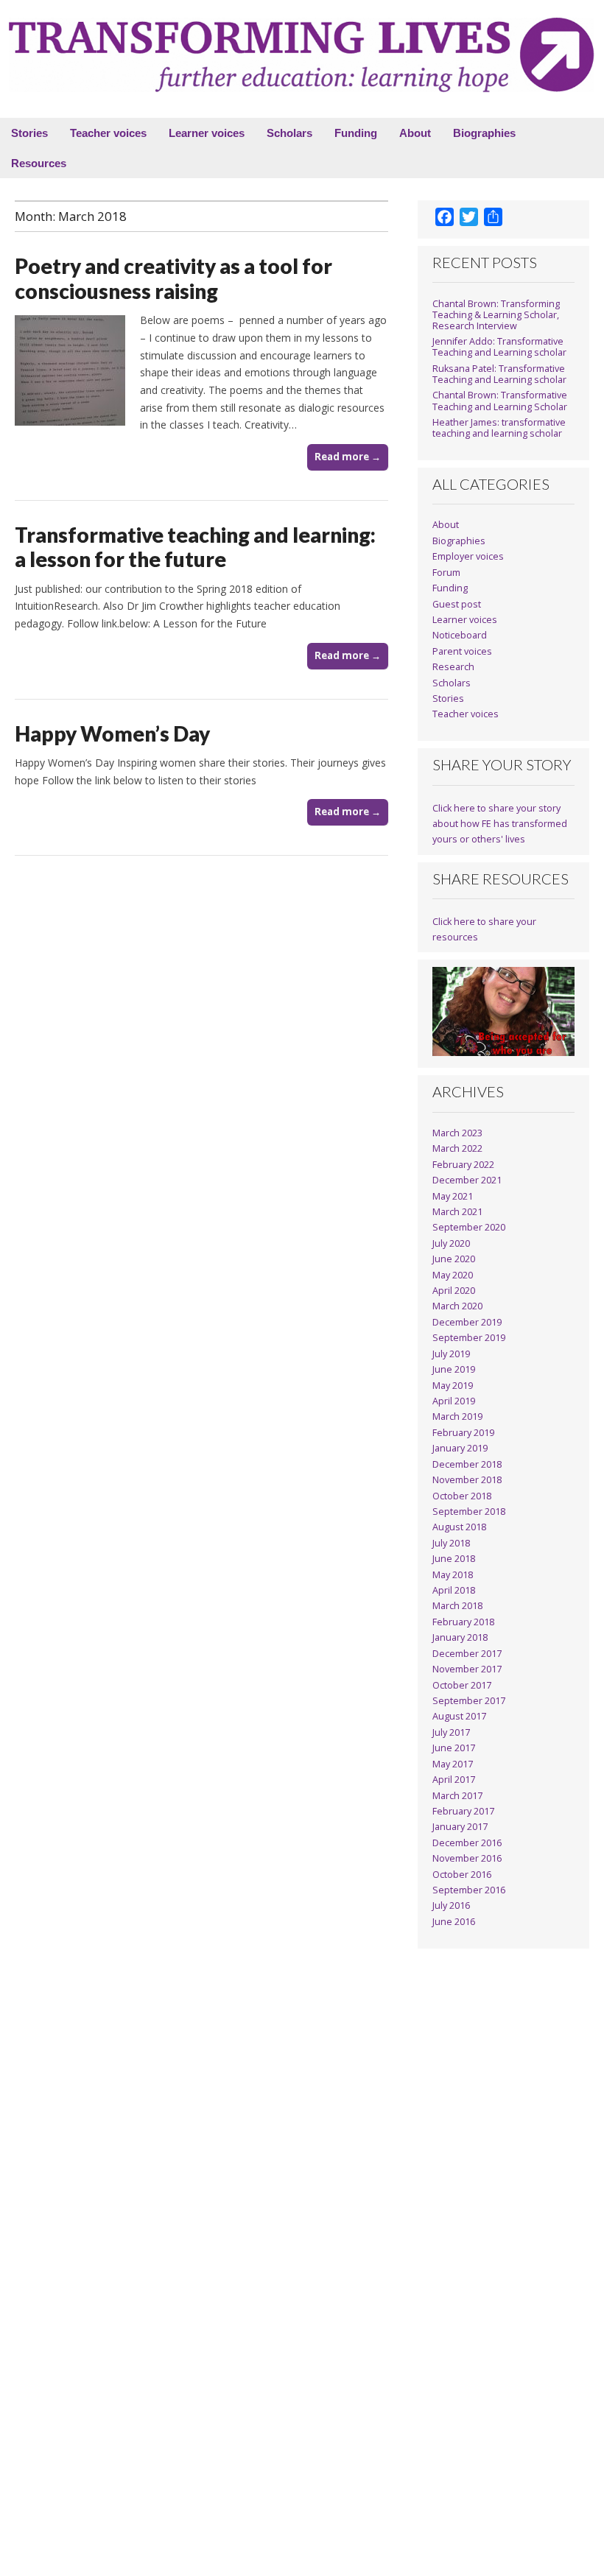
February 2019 (463, 1433)
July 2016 (451, 1905)
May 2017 (453, 1764)
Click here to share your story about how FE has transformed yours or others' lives (500, 824)
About (415, 133)
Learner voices (207, 133)
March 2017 (457, 1796)
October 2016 (462, 1875)
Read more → (348, 457)
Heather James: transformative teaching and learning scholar (499, 428)
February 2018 (463, 1622)
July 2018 (451, 1543)
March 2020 (457, 1306)
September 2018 (469, 1512)
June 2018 (454, 1559)
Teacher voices (108, 133)
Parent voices (462, 651)
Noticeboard (460, 635)
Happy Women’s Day (112, 733)
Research (453, 667)
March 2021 (457, 1212)
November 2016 (467, 1858)
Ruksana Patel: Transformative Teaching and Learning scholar (499, 374)
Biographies (484, 133)
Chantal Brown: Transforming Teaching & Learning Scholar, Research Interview (496, 315)
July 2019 (451, 1354)
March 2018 (457, 1606)
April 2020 (454, 1291)
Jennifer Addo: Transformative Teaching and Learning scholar (499, 347)
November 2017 (467, 1669)
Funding (356, 133)
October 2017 (462, 1685)
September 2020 (469, 1227)
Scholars (289, 133)
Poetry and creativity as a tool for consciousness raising (173, 278)
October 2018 (462, 1496)
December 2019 (467, 1322)
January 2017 (460, 1827)
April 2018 (454, 1590)
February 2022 (463, 1165)
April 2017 (454, 1780)
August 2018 (459, 1527)
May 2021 (453, 1196)
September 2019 (469, 1338)
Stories (29, 133)
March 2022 (457, 1148)
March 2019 (457, 1417)
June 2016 (454, 1922)
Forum (446, 573)
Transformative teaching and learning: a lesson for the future (195, 547)
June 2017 (454, 1748)
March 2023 (457, 1133)
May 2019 (453, 1386)
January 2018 (460, 1637)
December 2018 (467, 1464)
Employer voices (468, 556)
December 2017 (467, 1654)
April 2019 (454, 1401)
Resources (39, 163)
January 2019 (460, 1448)
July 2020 (451, 1243)
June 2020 (454, 1259)
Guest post (457, 604)
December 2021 (467, 1180)
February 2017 (463, 1811)
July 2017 (451, 1732)
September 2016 (469, 1890)
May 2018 (453, 1575)
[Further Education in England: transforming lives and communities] (302, 55)
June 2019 (454, 1369)
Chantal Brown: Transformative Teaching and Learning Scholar (500, 401)
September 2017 (469, 1701)
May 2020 (453, 1275)
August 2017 (459, 1716)
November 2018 (467, 1480)
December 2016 (467, 1843)
